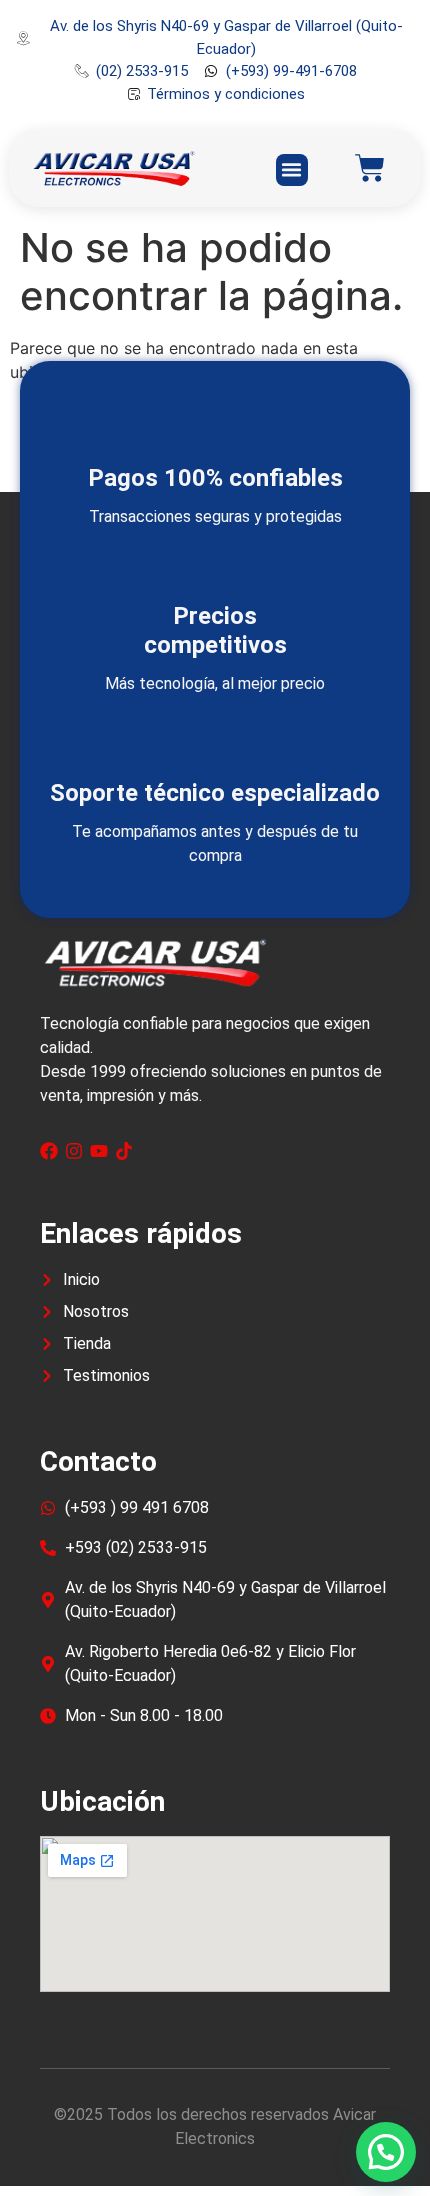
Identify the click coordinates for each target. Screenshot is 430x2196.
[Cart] (370, 168)
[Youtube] (99, 1151)
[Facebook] (49, 1151)
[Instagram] (74, 1151)
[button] (292, 170)
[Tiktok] (124, 1151)
